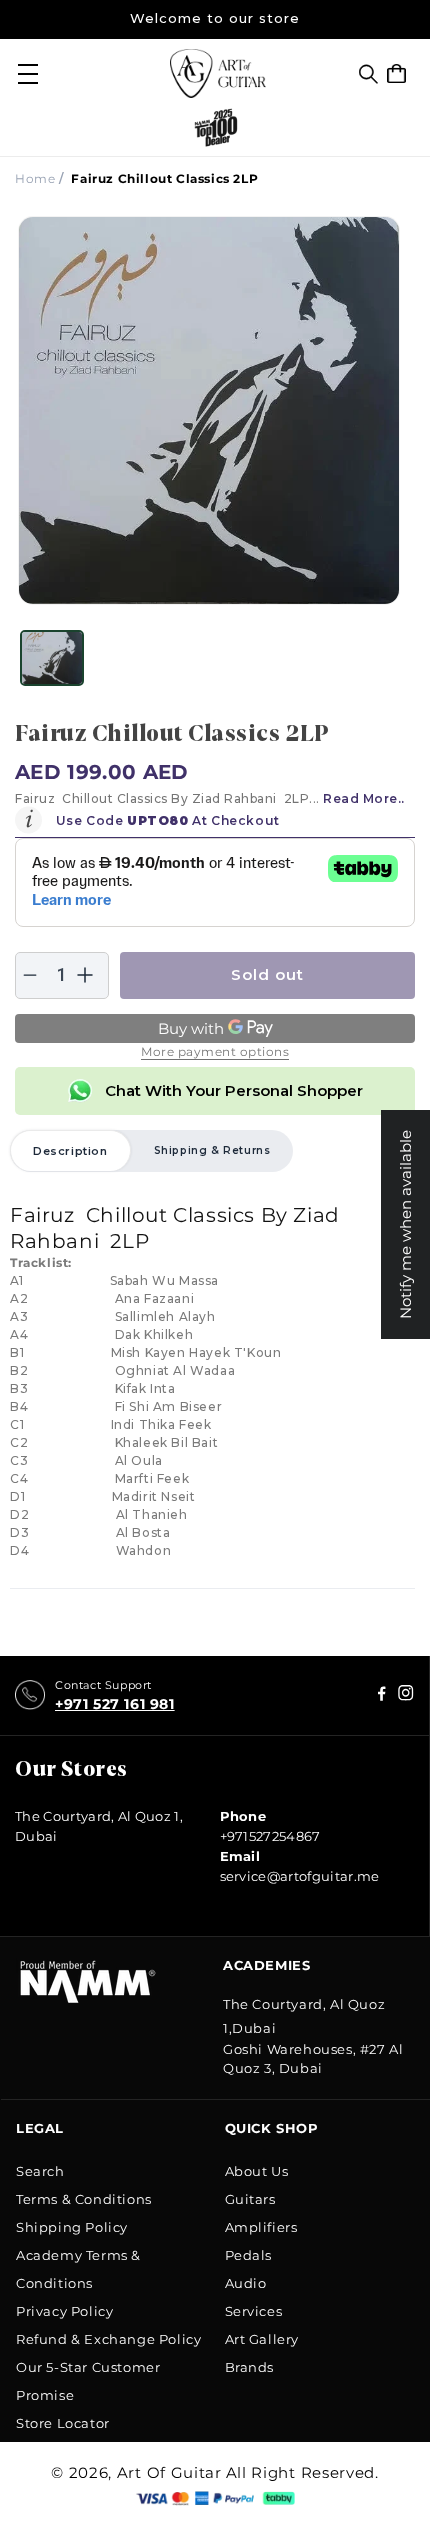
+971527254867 (270, 1836)
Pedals (249, 2255)
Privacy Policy (64, 2311)
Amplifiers (261, 2227)
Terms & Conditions (84, 2199)
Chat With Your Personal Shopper (234, 1090)
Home (35, 178)
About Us (257, 2171)
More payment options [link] (215, 1051)
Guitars (250, 2199)
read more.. (364, 798)
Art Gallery (262, 2339)
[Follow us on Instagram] (382, 1695)
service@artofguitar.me (300, 1876)
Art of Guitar (169, 2472)
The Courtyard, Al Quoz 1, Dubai (99, 1826)
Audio (246, 2283)
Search (40, 2171)
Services (254, 2311)
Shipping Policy (72, 2227)
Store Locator (63, 2423)
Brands (250, 2367)
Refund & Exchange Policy (108, 2339)
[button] (368, 74)
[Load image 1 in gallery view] (52, 657)
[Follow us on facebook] (406, 1695)
